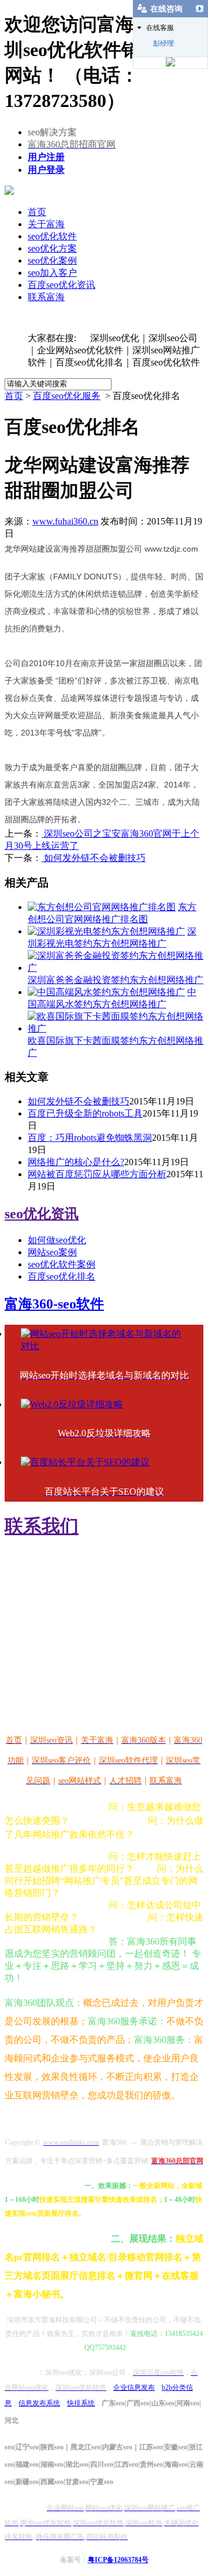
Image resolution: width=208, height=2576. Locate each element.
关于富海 (46, 224)
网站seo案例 (52, 1252)
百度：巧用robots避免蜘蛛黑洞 (90, 1138)
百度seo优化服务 (67, 396)
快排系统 (81, 2403)
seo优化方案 (52, 248)
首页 (37, 212)
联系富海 (46, 297)
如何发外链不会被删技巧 (94, 858)
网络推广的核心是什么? (76, 1162)
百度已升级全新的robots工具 (85, 1113)
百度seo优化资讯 (62, 285)
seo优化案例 (52, 260)
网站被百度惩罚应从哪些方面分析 (97, 1174)
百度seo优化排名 (62, 1276)
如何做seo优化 (57, 1240)
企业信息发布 (134, 2387)
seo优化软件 (52, 236)
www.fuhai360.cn (65, 521)
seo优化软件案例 (62, 1264)
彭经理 (164, 43)
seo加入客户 (52, 273)
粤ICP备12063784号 (118, 2560)
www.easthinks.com (47, 1699)
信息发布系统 (39, 2403)
